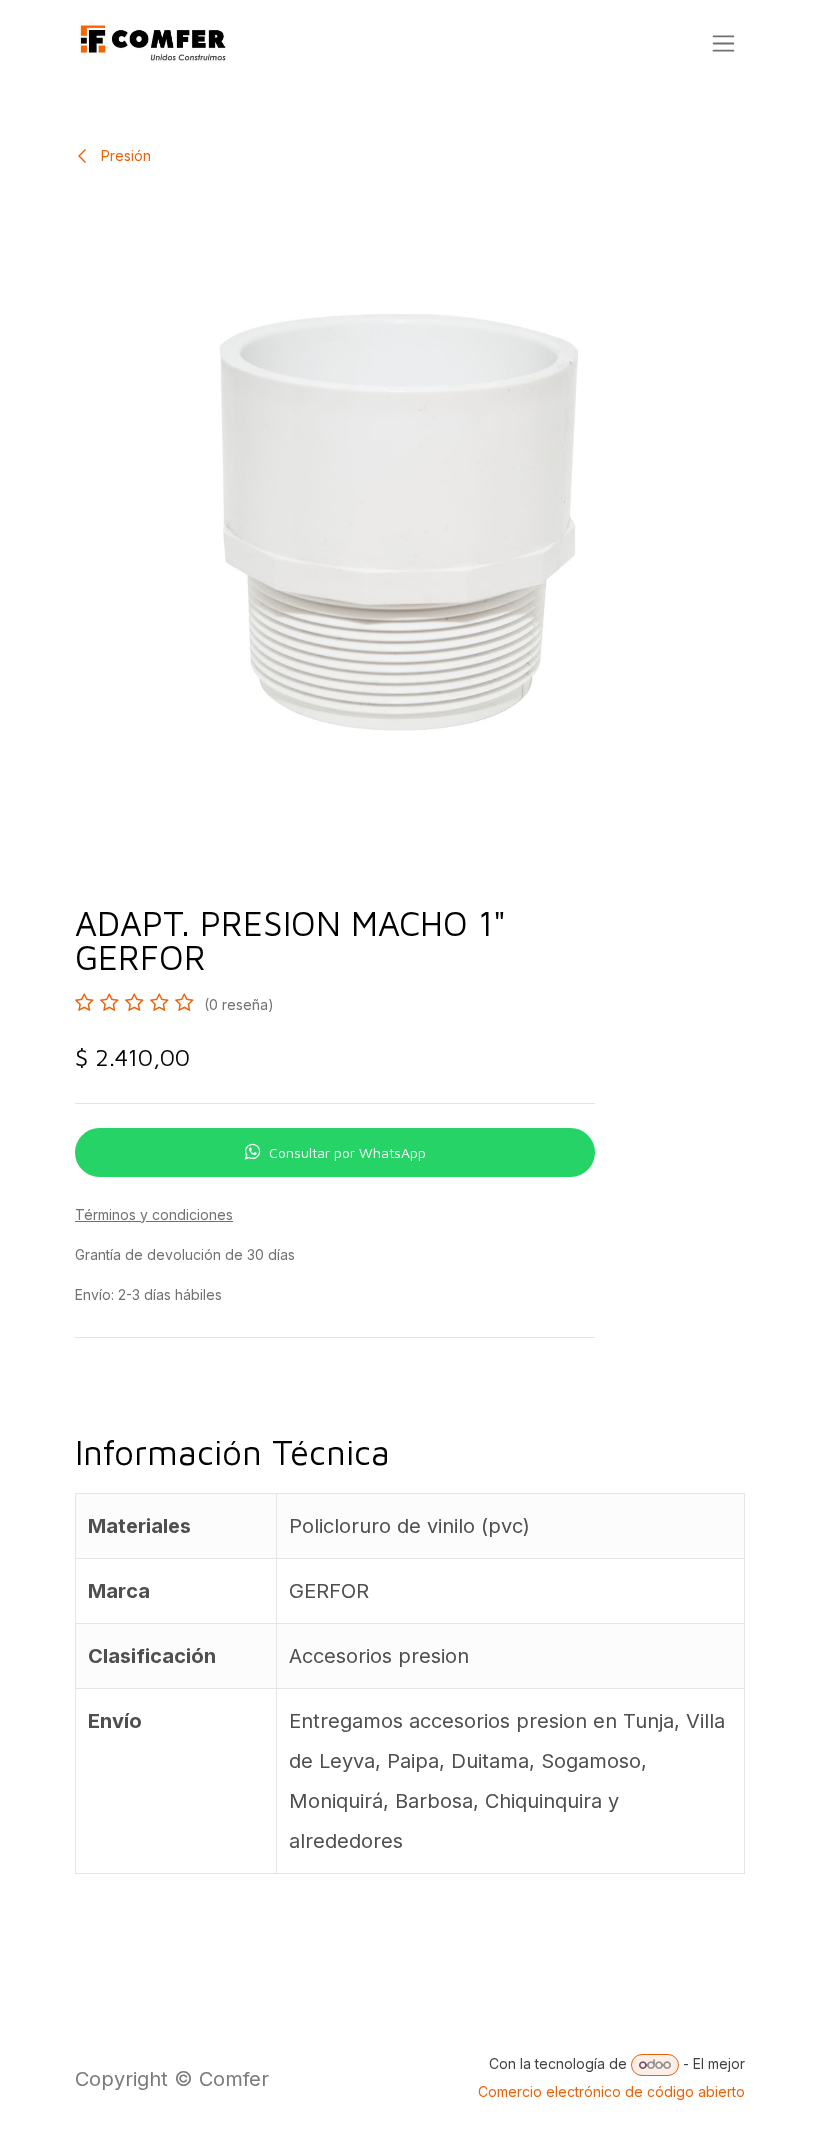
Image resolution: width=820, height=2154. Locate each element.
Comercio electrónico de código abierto (611, 2091)
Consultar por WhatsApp (347, 1152)
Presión (124, 155)
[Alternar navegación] (723, 43)
